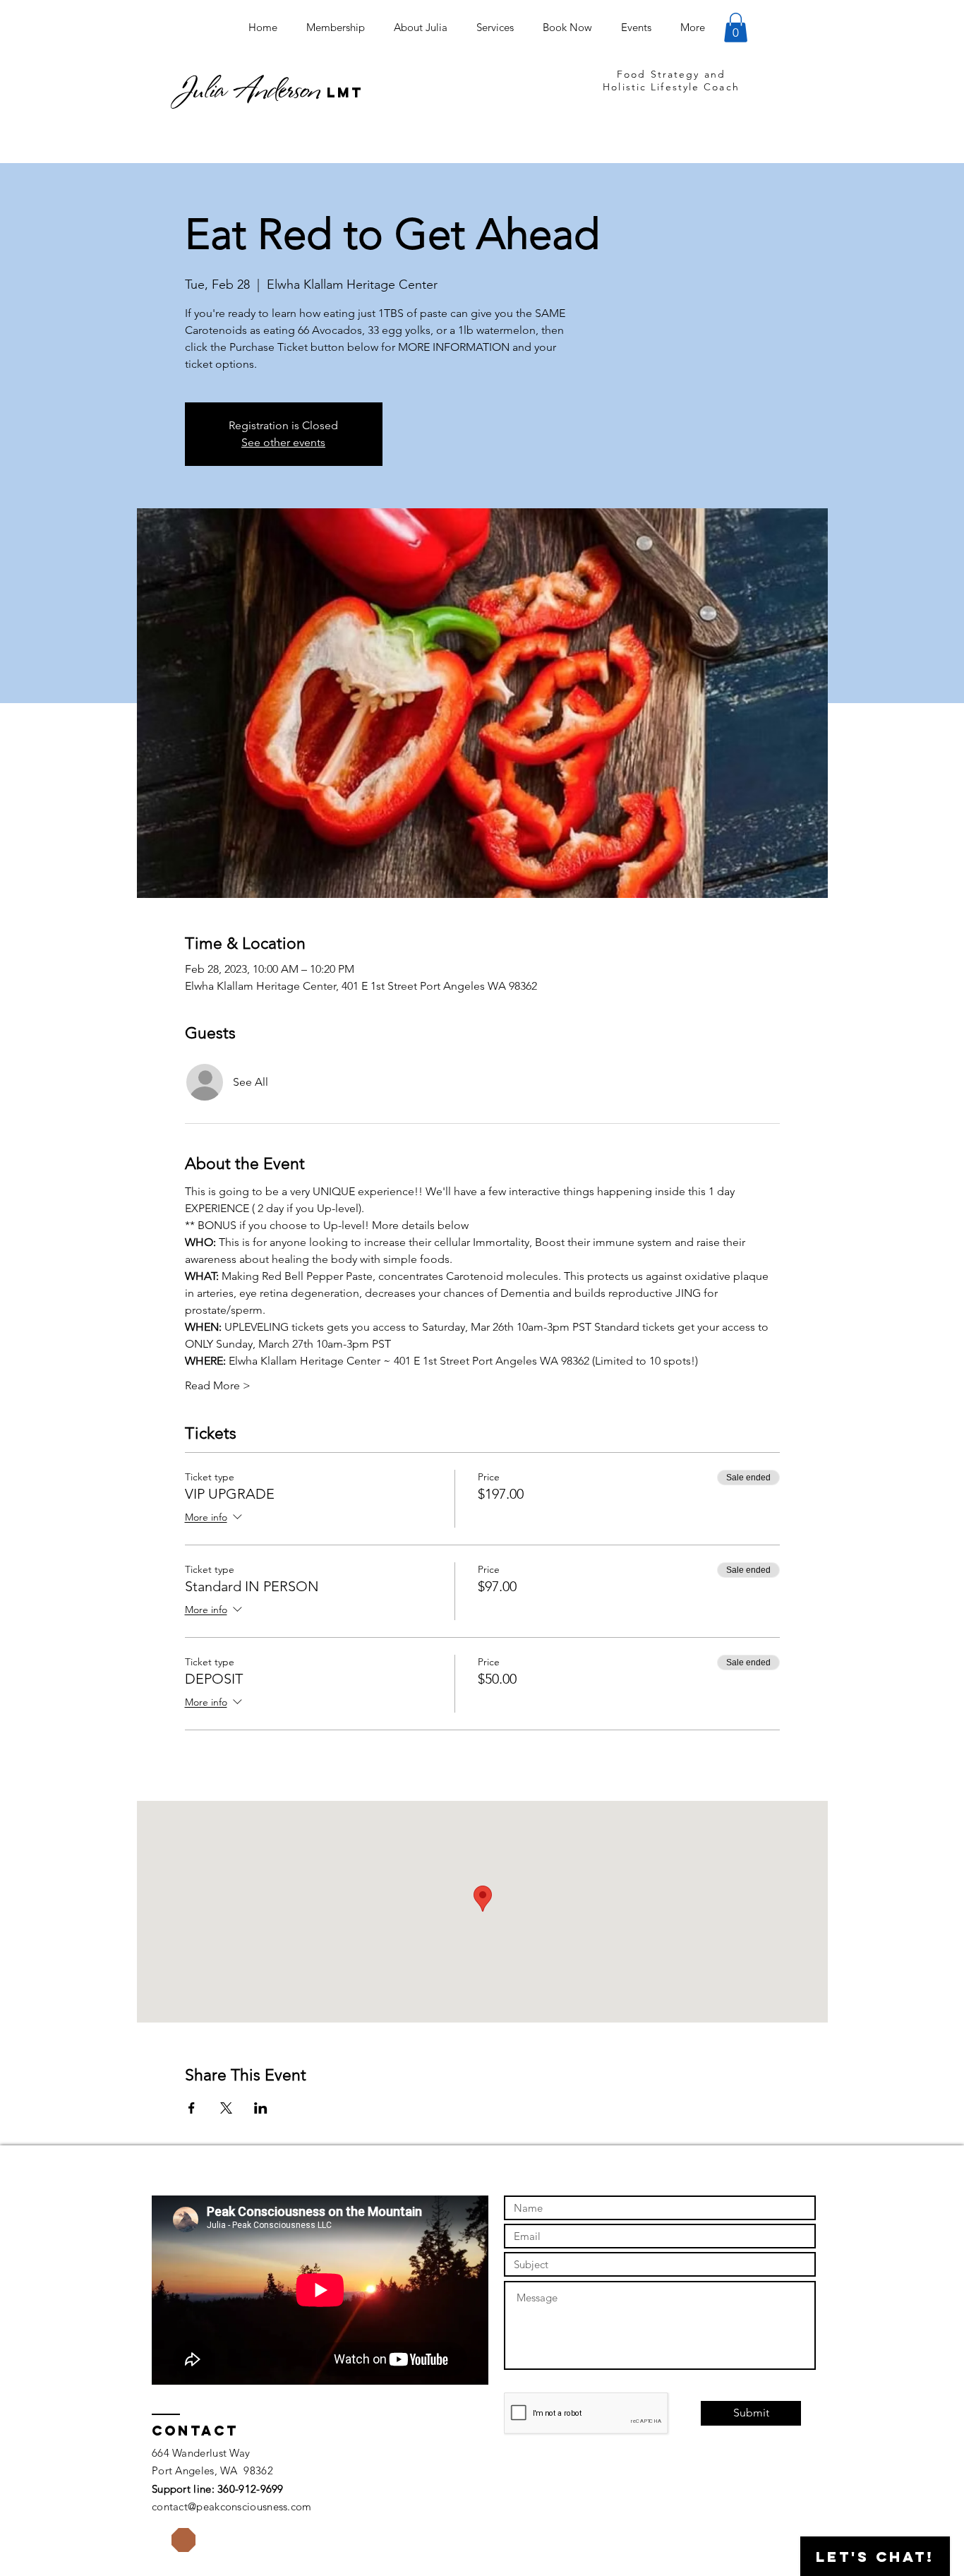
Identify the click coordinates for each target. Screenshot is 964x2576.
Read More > (218, 1385)
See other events (283, 442)
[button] (736, 28)
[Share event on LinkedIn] (261, 2108)
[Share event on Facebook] (192, 2108)
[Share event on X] (226, 2108)
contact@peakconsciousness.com (232, 2506)
